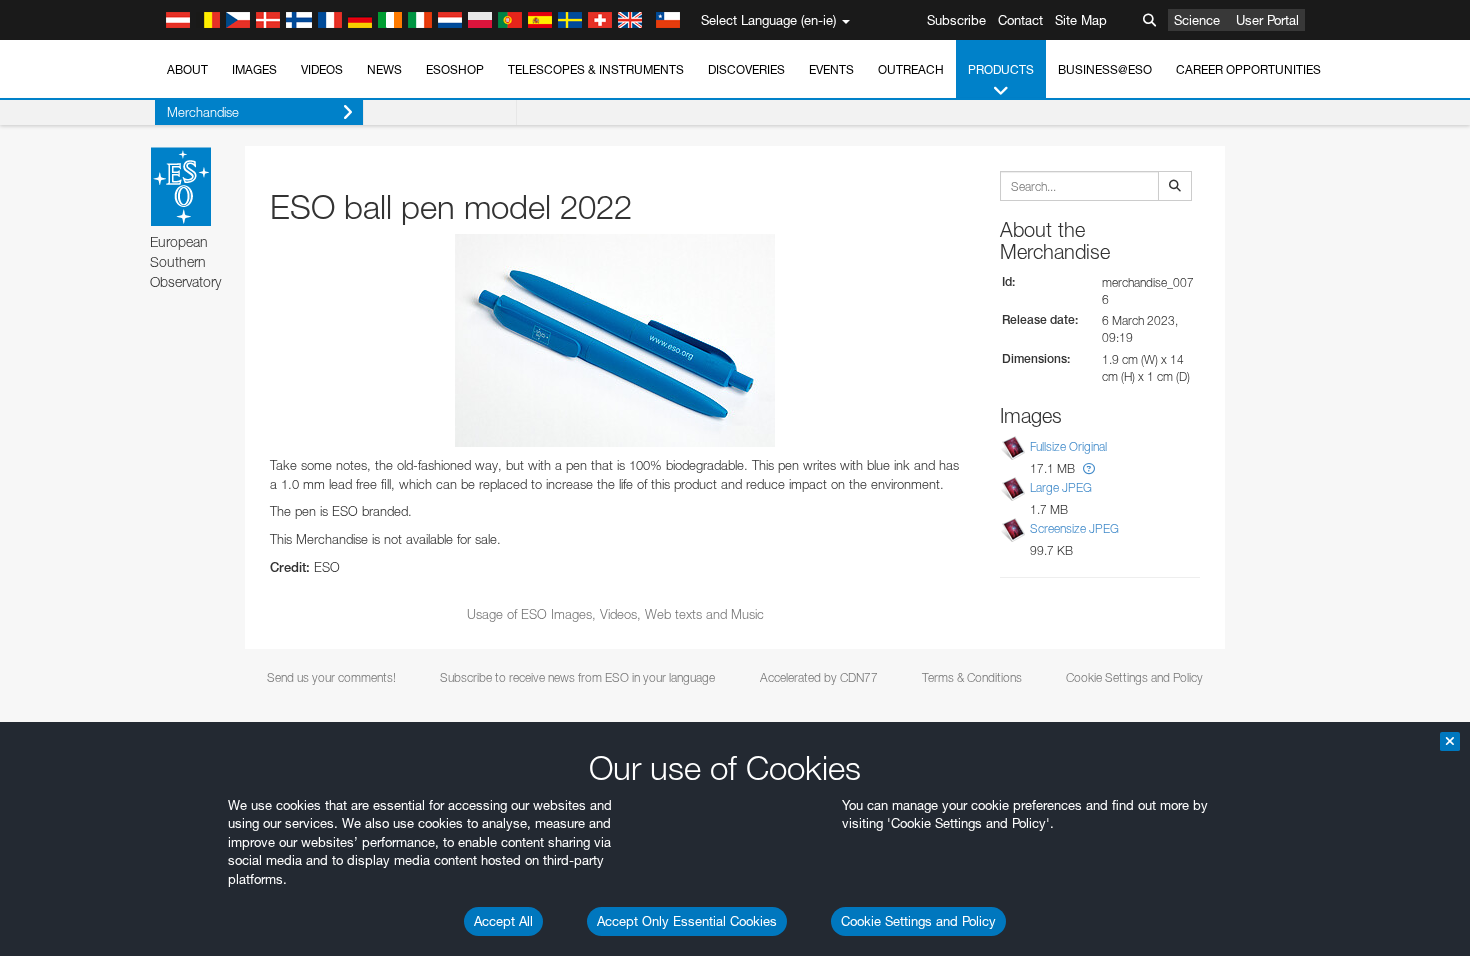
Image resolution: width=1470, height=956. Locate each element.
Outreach (911, 69)
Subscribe (956, 20)
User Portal (1267, 20)
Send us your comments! (331, 677)
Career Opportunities (1248, 69)
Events (831, 69)
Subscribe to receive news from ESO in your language (577, 677)
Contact (1020, 20)
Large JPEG (1061, 487)
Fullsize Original (1068, 446)
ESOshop (455, 69)
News (384, 69)
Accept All (503, 921)
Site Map (1081, 20)
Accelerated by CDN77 (819, 677)
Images (254, 69)
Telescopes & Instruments (596, 69)
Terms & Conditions (972, 677)
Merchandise (203, 112)
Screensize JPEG (1074, 528)
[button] (1089, 468)
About (187, 69)
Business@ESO (1105, 69)
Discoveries (746, 69)
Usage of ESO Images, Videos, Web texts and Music (615, 614)
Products (1001, 69)
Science (1197, 20)
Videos (322, 69)
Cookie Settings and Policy (918, 921)
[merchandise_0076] (615, 340)
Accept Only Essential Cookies (687, 921)
